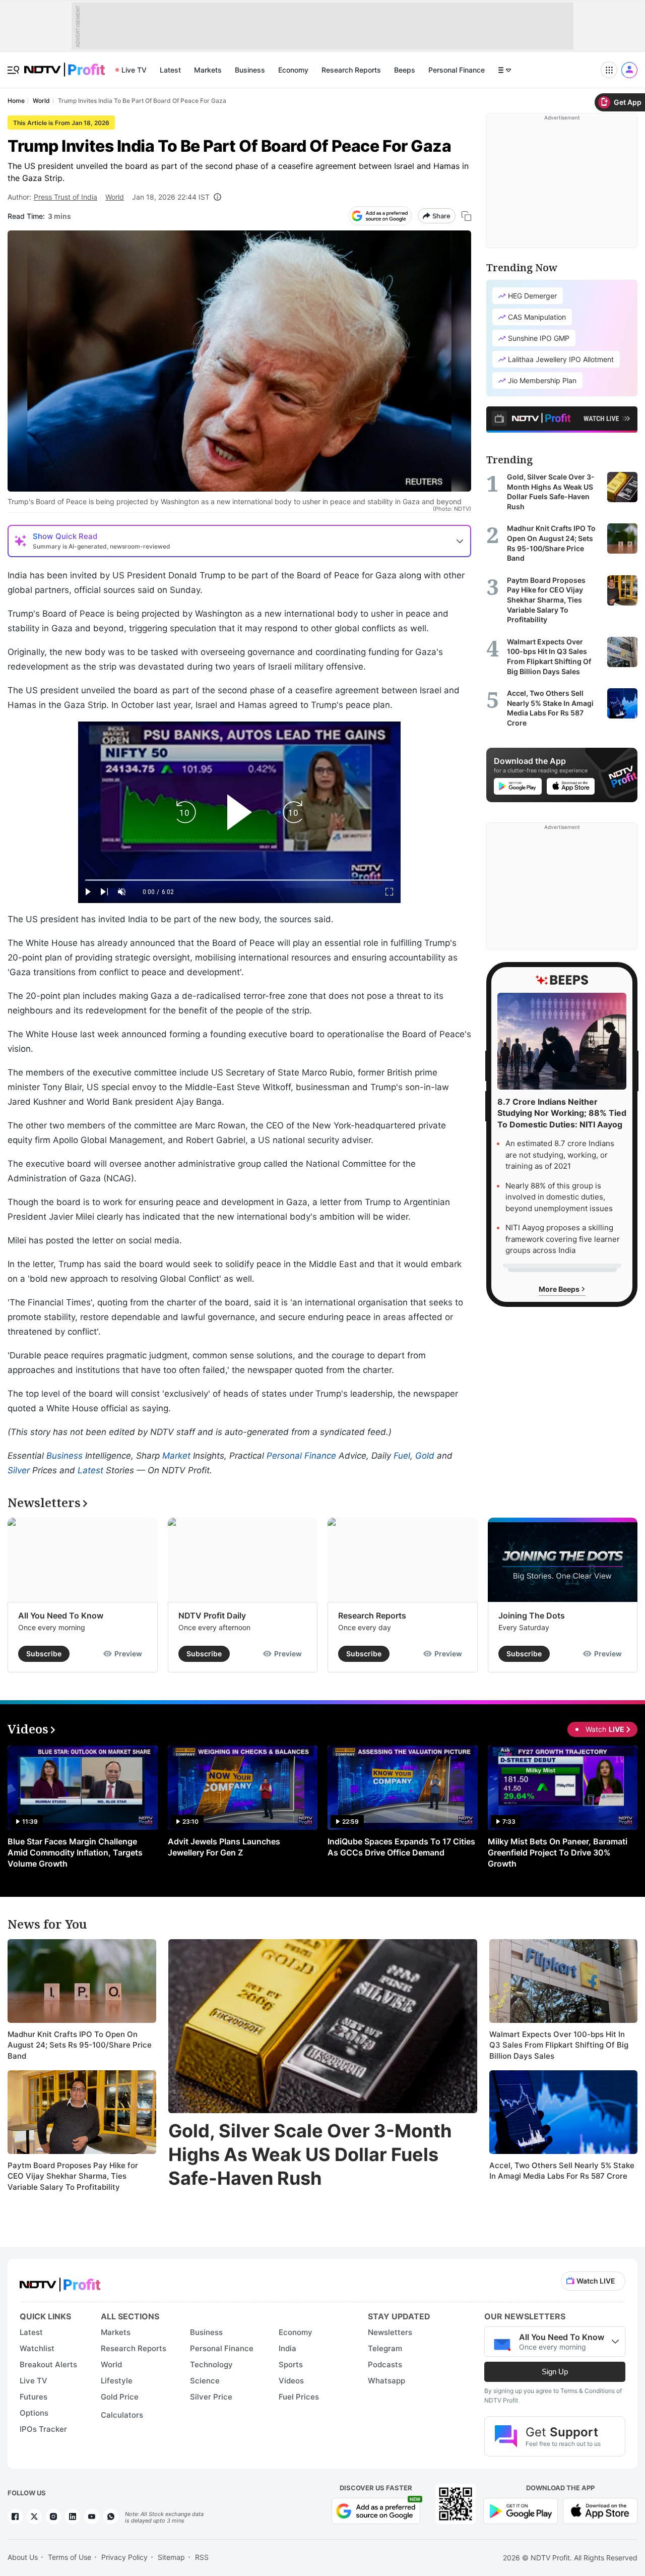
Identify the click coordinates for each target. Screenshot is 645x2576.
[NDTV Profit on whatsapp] (111, 2517)
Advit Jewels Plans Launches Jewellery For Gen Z (224, 1847)
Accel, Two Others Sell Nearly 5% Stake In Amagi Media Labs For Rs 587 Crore (562, 2171)
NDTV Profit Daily (212, 1615)
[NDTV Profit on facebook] (15, 2517)
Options (34, 2413)
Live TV (134, 70)
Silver (19, 1470)
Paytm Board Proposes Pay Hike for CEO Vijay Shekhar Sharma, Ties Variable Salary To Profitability (73, 2176)
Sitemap (171, 2557)
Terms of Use (70, 2557)
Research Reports (351, 70)
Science (205, 2381)
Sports (291, 2364)
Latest (170, 70)
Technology (211, 2364)
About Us (23, 2557)
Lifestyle (117, 2381)
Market (176, 1456)
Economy (293, 70)
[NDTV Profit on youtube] (92, 2517)
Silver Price (211, 2397)
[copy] (466, 216)
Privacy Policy (124, 2557)
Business (250, 70)
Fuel (402, 1456)
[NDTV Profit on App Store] (600, 2510)
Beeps (405, 70)
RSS (202, 2557)
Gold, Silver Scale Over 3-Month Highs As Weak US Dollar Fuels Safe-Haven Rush (310, 2154)
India (287, 2348)
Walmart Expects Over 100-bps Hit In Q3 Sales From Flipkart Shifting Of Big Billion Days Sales (559, 2045)
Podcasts (385, 2364)
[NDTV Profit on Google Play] (521, 2510)
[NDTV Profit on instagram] (53, 2517)
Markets (208, 70)
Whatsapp (386, 2381)
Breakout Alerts (48, 2364)
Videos (291, 2381)
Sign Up (555, 2372)
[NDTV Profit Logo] (60, 2281)
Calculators (122, 2415)
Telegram (385, 2348)
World (115, 197)
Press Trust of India (66, 197)
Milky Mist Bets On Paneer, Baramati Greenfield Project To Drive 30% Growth (558, 1852)
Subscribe (44, 1654)
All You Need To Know (61, 1615)
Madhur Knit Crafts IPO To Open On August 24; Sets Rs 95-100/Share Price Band (80, 2045)
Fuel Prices (299, 2397)
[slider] (239, 880)
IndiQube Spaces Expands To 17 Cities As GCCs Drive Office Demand (401, 1847)
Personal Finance (457, 70)
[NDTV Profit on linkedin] (73, 2517)
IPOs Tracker (43, 2429)
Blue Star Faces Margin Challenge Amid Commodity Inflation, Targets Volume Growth (75, 1852)
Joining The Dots (532, 1615)
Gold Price (120, 2397)
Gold (425, 1456)
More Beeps (560, 1289)
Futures (34, 2397)
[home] (64, 64)
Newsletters (390, 2332)
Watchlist (37, 2348)
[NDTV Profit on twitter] (34, 2517)
